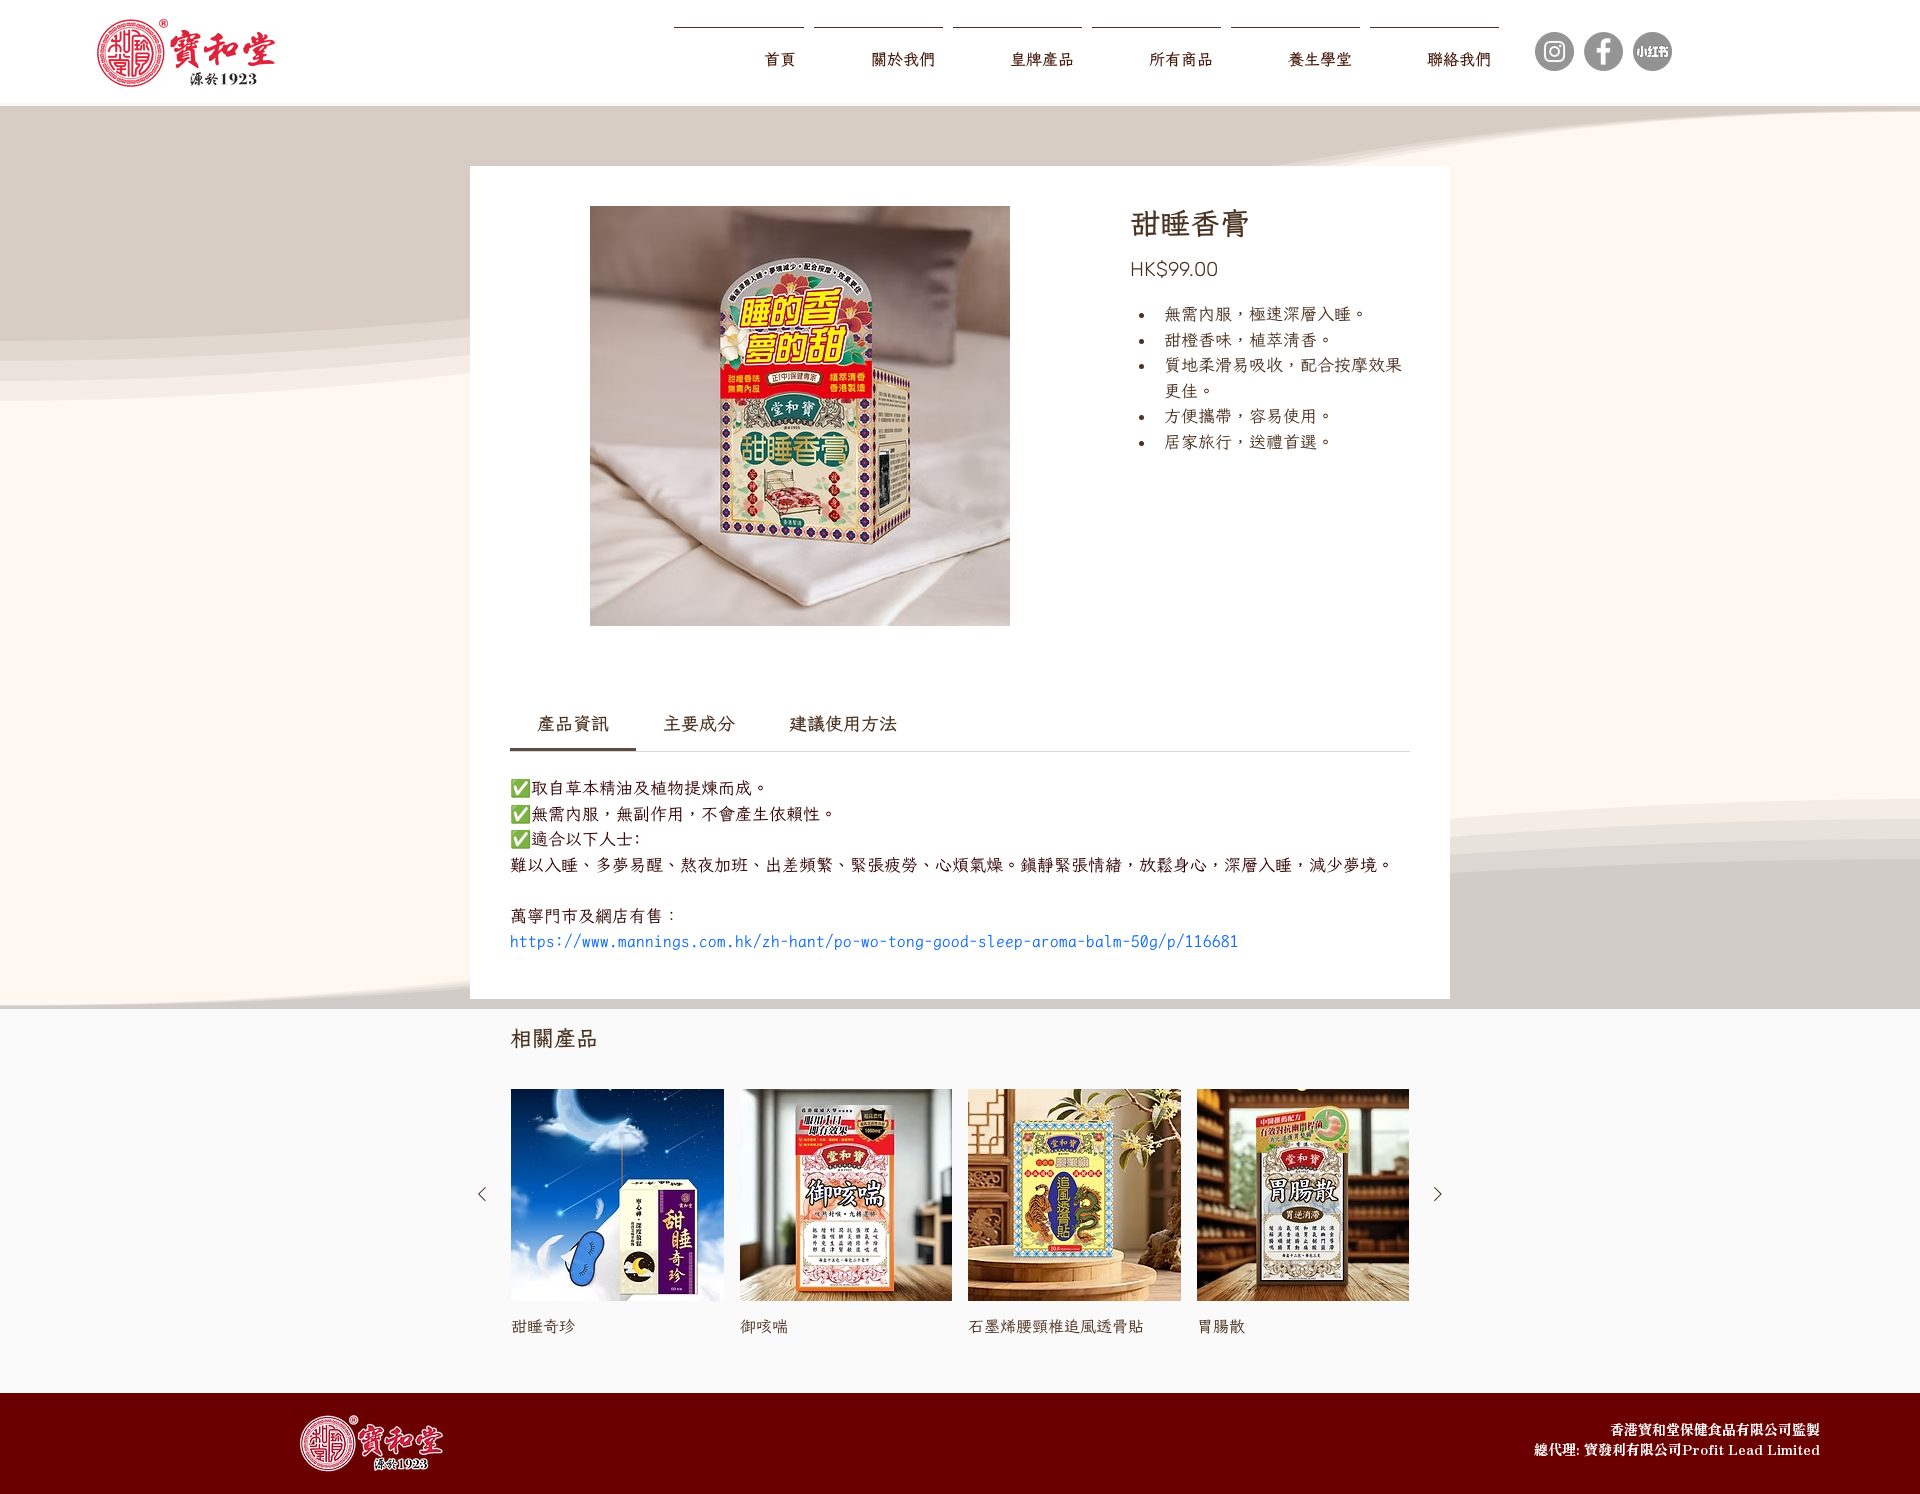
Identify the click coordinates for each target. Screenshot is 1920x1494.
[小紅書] (1652, 51)
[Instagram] (1554, 51)
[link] (573, 723)
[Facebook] (1603, 51)
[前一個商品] (482, 1194)
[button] (1017, 51)
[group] (960, 1223)
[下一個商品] (1438, 1194)
